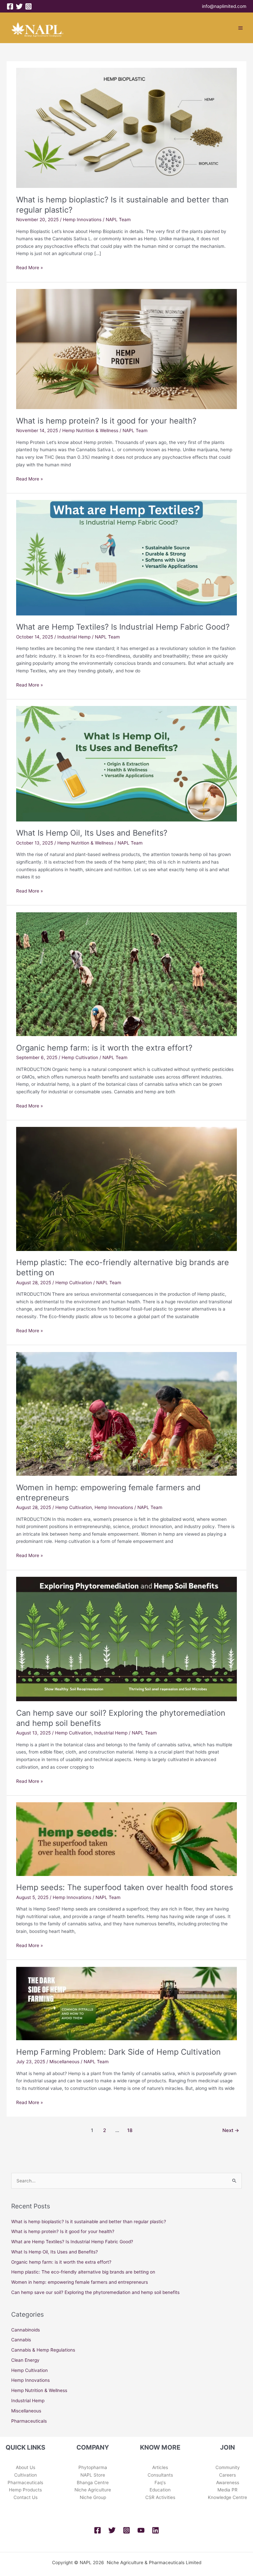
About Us (26, 2467)
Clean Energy (25, 2360)
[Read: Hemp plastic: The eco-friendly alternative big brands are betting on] (126, 1188)
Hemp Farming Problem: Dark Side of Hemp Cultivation (118, 2052)
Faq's (160, 2483)
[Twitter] (19, 6)
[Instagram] (28, 6)
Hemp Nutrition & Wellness (90, 430)
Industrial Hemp (74, 637)
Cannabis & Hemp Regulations (43, 2350)
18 (130, 2130)
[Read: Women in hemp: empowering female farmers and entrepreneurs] (126, 1414)
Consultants (160, 2475)
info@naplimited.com (224, 6)
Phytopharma (93, 2467)
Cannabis (21, 2340)
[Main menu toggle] (241, 28)
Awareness (228, 2483)
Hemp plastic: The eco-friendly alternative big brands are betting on (83, 2272)
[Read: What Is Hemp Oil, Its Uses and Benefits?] (126, 763)
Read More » (29, 267)
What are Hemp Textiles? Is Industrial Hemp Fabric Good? (123, 627)
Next (231, 2130)
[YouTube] (141, 2530)
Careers (227, 2475)
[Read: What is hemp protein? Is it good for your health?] (126, 349)
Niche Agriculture (93, 2490)
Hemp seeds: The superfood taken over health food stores (125, 1887)
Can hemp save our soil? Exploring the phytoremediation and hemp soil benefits (95, 2292)
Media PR (227, 2490)
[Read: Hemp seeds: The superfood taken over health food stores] (126, 1839)
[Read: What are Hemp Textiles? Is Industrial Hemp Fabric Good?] (126, 557)
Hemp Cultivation (80, 1057)
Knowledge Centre (227, 2497)
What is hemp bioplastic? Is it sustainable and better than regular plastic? (89, 2222)
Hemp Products (25, 2490)
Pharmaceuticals (29, 2421)
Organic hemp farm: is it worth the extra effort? (104, 1048)
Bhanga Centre (93, 2483)
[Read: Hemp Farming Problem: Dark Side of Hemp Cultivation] (126, 2003)
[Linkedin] (155, 2530)
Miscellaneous (64, 2062)
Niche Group (93, 2497)
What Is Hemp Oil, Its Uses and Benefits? (92, 833)
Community (228, 2467)
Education (160, 2490)
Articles (160, 2467)
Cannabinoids (26, 2330)
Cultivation (26, 2475)
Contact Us (26, 2497)
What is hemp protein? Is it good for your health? (106, 421)
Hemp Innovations (82, 220)
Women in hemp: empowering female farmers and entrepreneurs (80, 2282)
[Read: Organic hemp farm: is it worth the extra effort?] (126, 974)
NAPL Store (93, 2475)
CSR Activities (160, 2497)
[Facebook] (10, 6)
